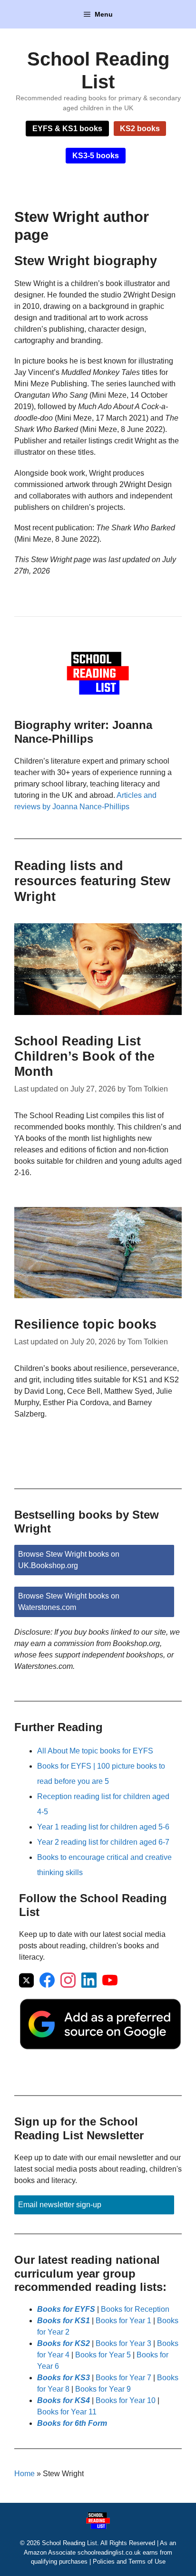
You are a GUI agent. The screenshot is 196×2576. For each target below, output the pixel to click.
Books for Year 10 (126, 2400)
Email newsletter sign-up (60, 2205)
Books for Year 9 (103, 2389)
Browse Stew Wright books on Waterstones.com (69, 1602)
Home (24, 2474)
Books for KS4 (64, 2400)
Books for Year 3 (123, 2343)
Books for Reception (135, 2309)
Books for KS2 (64, 2343)
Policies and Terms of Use (129, 2562)
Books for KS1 (64, 2321)
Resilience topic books (85, 1324)
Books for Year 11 (67, 2412)
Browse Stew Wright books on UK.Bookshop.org (69, 1560)
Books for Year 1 (123, 2321)
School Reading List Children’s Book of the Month (84, 1057)
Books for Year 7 (123, 2378)
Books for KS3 (64, 2378)
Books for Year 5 (103, 2355)
